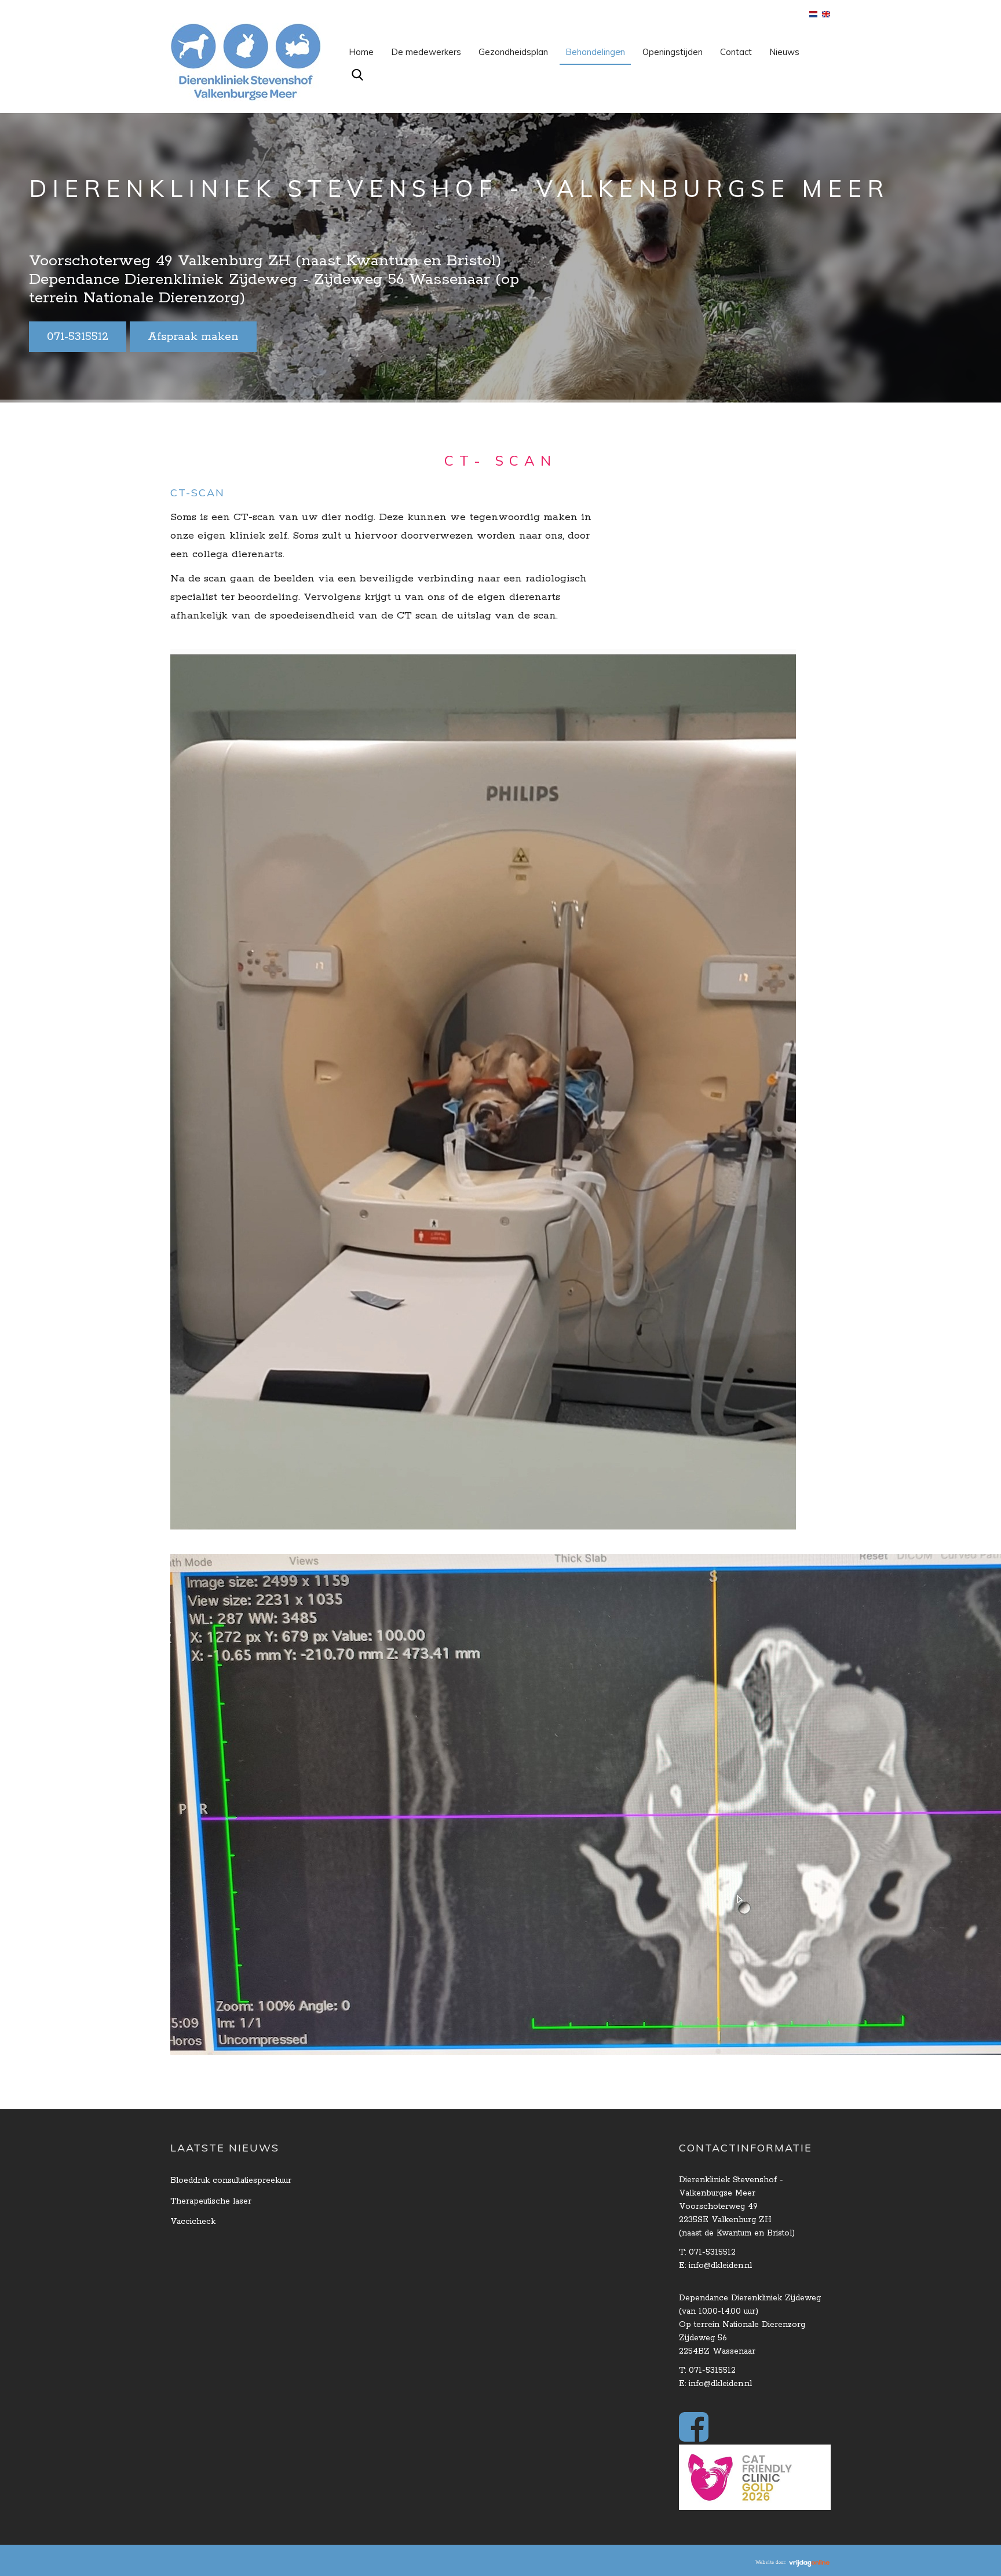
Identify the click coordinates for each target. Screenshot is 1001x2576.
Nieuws (784, 52)
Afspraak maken (193, 337)
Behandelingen (595, 52)
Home (361, 52)
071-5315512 (78, 337)
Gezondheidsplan (513, 52)
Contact (736, 52)
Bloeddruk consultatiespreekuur (231, 2180)
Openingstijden (673, 52)
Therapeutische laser (211, 2201)
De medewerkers (426, 52)
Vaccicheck (193, 2222)
